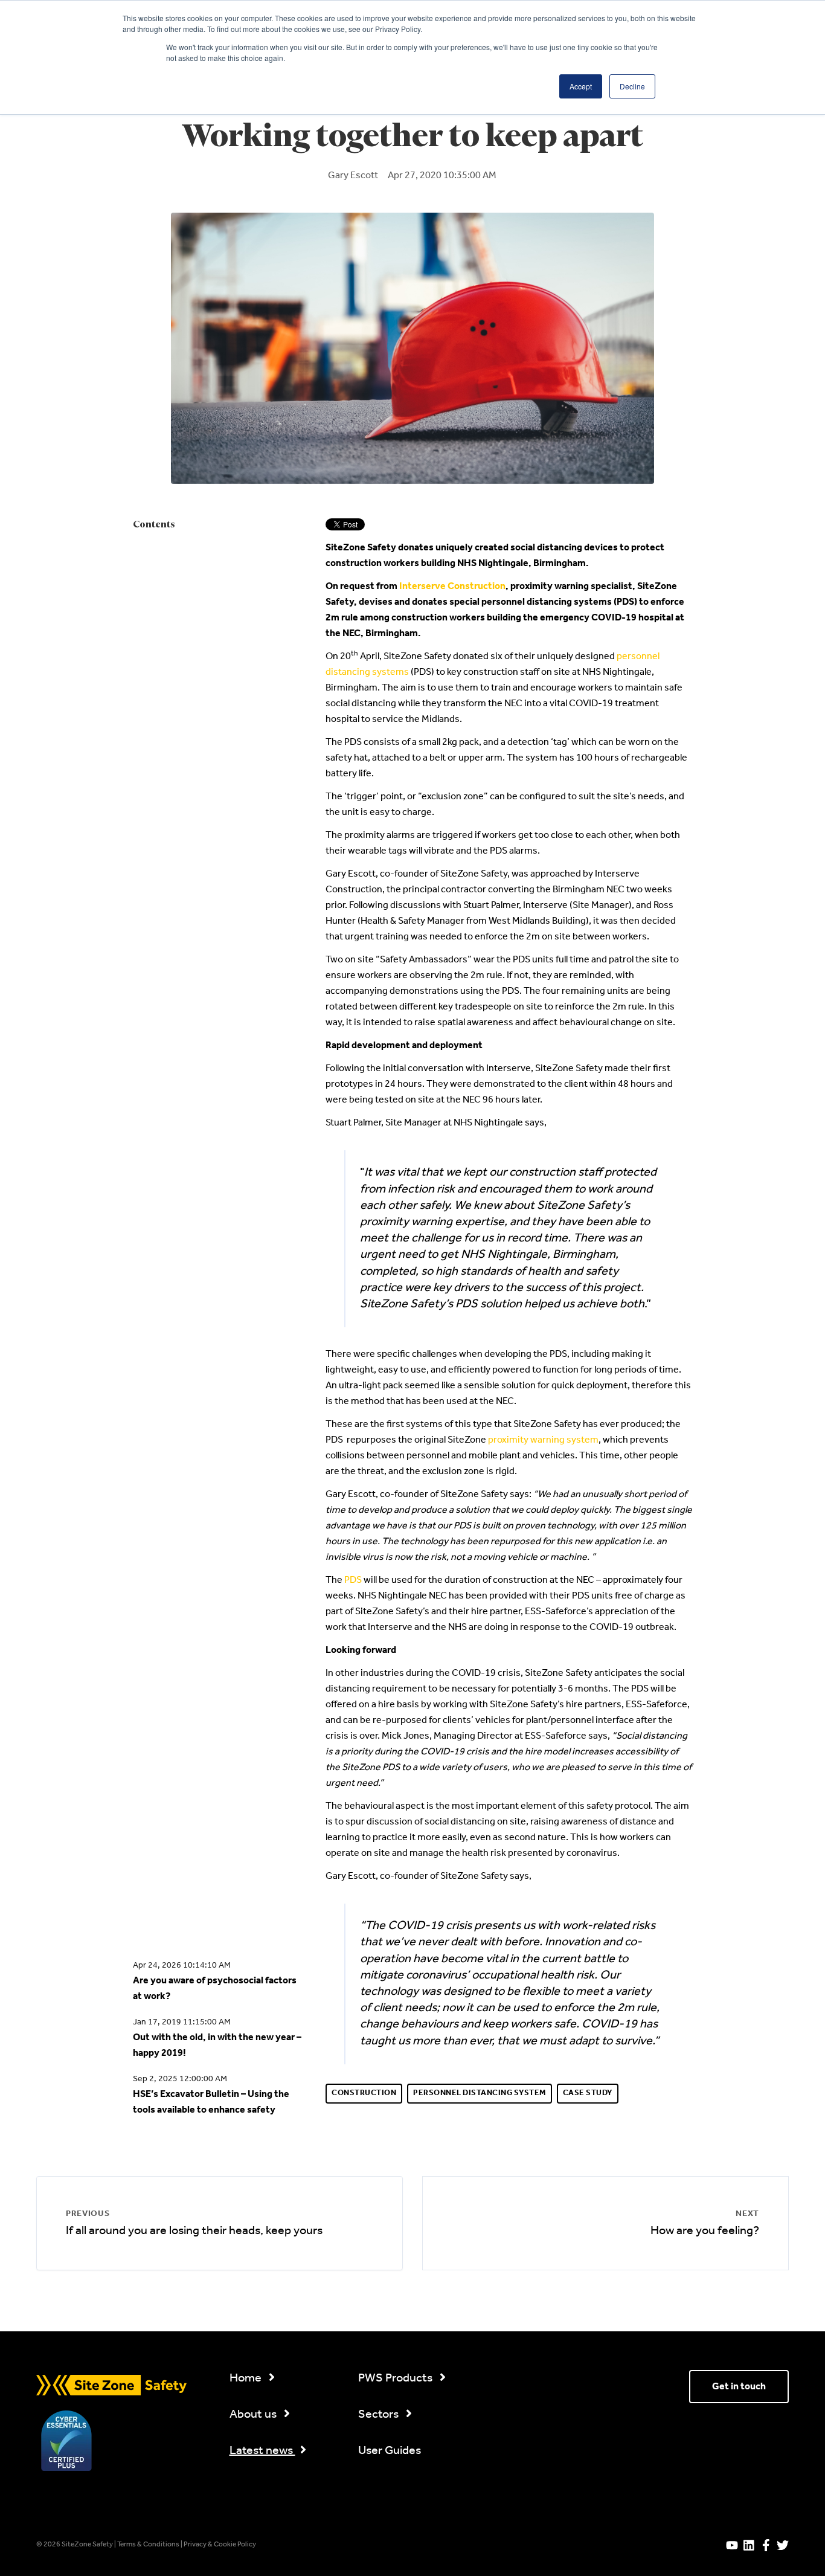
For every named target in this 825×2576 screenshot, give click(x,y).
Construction (364, 2093)
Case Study (588, 2093)
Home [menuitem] (247, 2378)
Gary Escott (353, 176)
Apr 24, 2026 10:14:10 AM (182, 1966)
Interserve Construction (452, 586)
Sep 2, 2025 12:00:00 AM (180, 2079)
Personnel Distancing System (480, 2093)
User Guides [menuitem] (390, 2451)
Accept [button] (581, 86)
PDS (354, 1580)
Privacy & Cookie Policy (220, 2545)
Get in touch (739, 2387)
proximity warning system (543, 1440)
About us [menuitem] (254, 2415)
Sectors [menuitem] (380, 2415)
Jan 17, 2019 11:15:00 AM (182, 2022)
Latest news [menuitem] (262, 2451)
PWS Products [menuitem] (396, 2378)
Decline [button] (632, 86)
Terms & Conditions (149, 2545)
